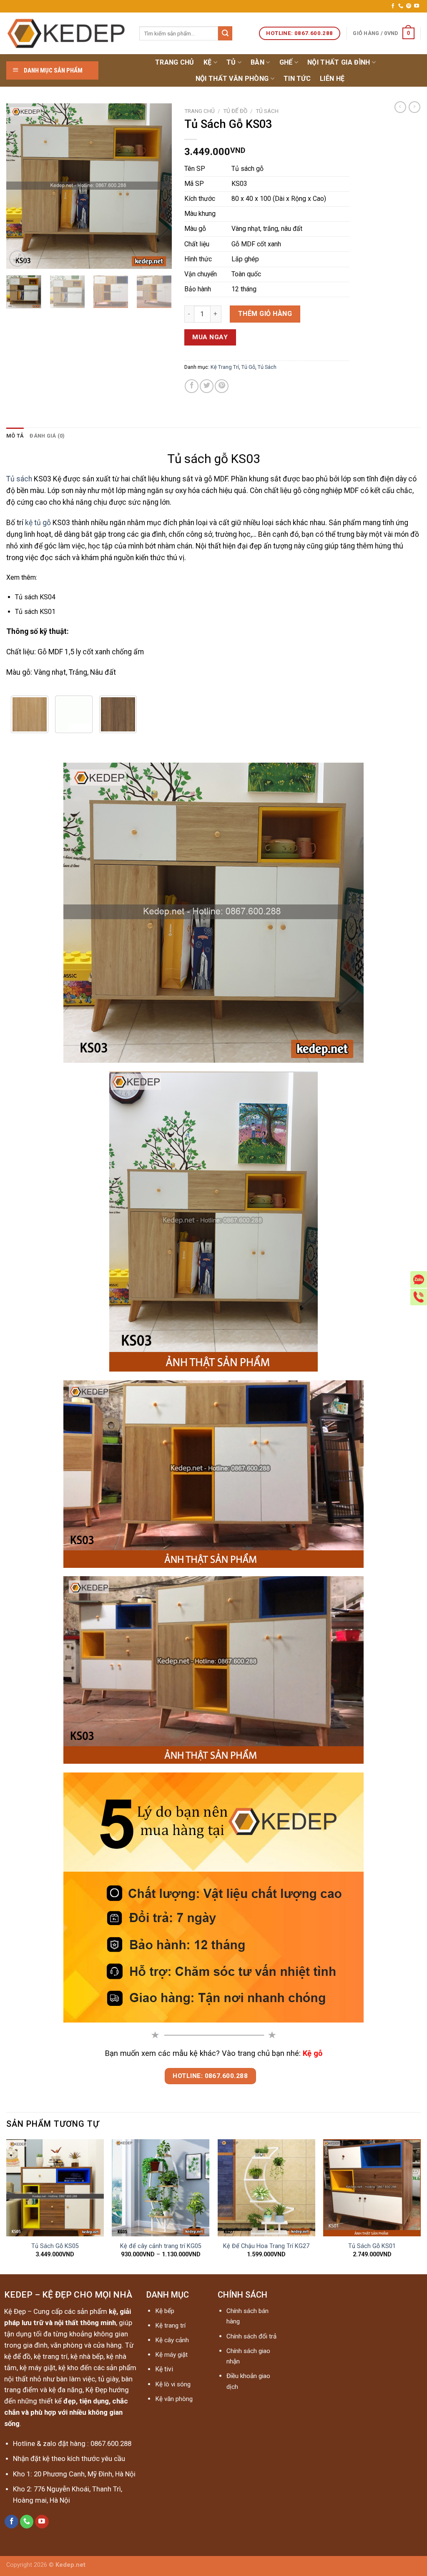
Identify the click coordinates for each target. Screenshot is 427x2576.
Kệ (208, 62)
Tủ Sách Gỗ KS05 (55, 2246)
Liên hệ (332, 79)
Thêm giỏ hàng (265, 314)
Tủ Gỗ (248, 367)
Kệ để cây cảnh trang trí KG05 (161, 2246)
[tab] (15, 436)
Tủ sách (19, 479)
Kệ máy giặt (171, 2355)
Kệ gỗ (313, 2053)
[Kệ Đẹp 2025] (67, 34)
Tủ (231, 62)
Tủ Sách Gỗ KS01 (372, 2246)
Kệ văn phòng (174, 2399)
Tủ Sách (267, 111)
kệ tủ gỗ (38, 523)
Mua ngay (210, 337)
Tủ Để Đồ (235, 111)
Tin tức (297, 79)
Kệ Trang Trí (225, 367)
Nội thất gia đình (339, 62)
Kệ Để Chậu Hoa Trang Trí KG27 (266, 2246)
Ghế (286, 62)
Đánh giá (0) (47, 436)
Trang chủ (175, 62)
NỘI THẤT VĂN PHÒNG (232, 79)
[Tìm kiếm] (225, 33)
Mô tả (15, 436)
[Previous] (20, 186)
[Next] (158, 186)
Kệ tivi (164, 2369)
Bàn (257, 62)
